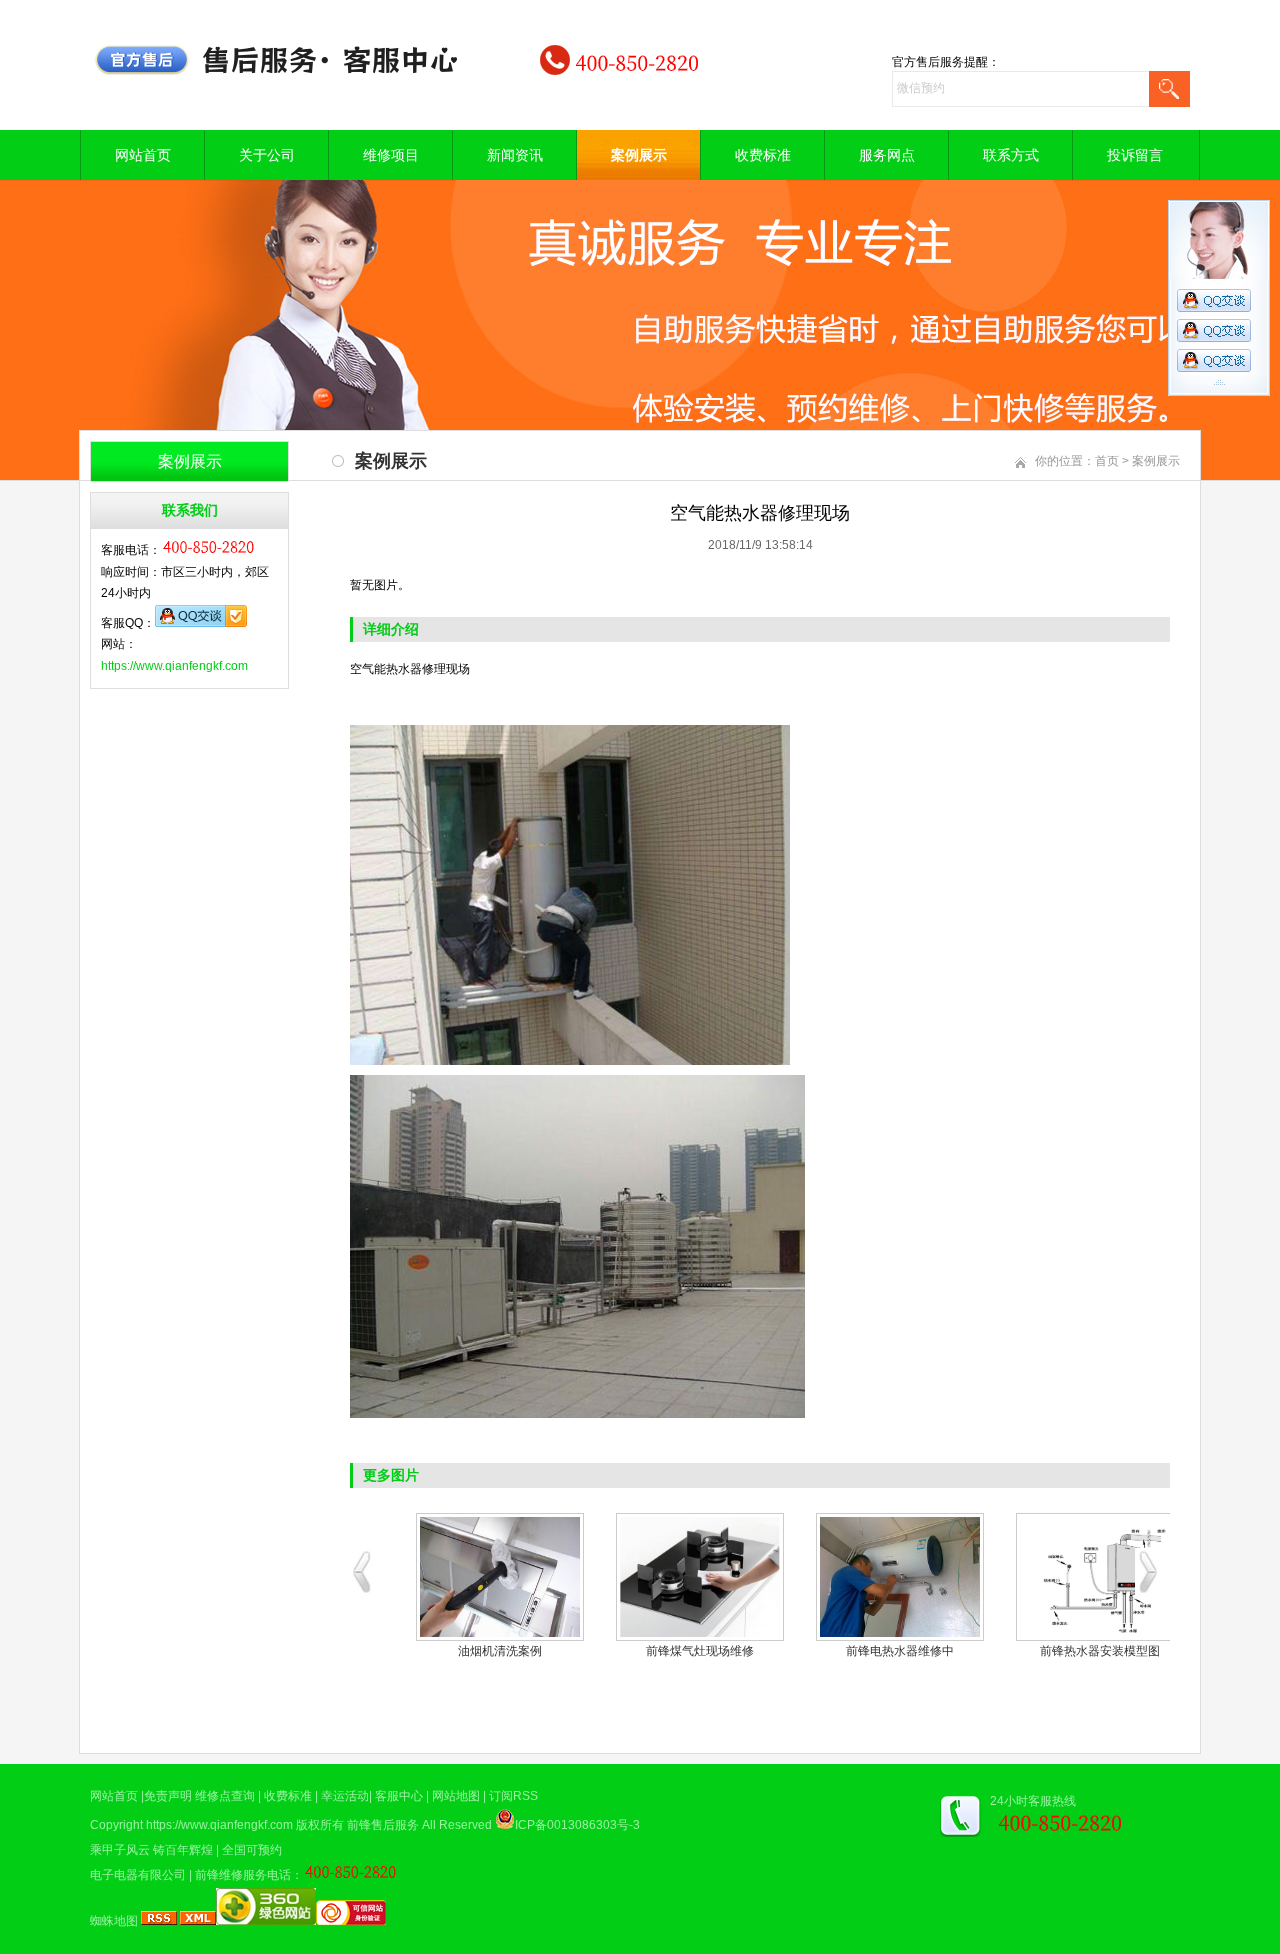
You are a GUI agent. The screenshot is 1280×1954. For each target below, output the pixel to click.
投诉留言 (1135, 155)
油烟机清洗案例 (500, 1651)
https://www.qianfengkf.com (174, 666)
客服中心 (399, 1796)
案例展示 (639, 155)
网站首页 (143, 155)
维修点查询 (225, 1796)
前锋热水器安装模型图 (1100, 1651)
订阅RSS (513, 1796)
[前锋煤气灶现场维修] (700, 1577)
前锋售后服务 (383, 1825)
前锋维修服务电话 (243, 1875)
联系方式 (1011, 155)
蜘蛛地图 (114, 1921)
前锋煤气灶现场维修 (700, 1651)
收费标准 (763, 155)
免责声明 (168, 1796)
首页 (1107, 461)
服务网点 (887, 155)
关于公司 (267, 155)
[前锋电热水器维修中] (900, 1577)
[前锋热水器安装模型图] (1100, 1577)
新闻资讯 (515, 155)
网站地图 (456, 1796)
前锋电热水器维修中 (900, 1651)
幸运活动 (345, 1796)
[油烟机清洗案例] (500, 1577)
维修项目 (391, 155)
